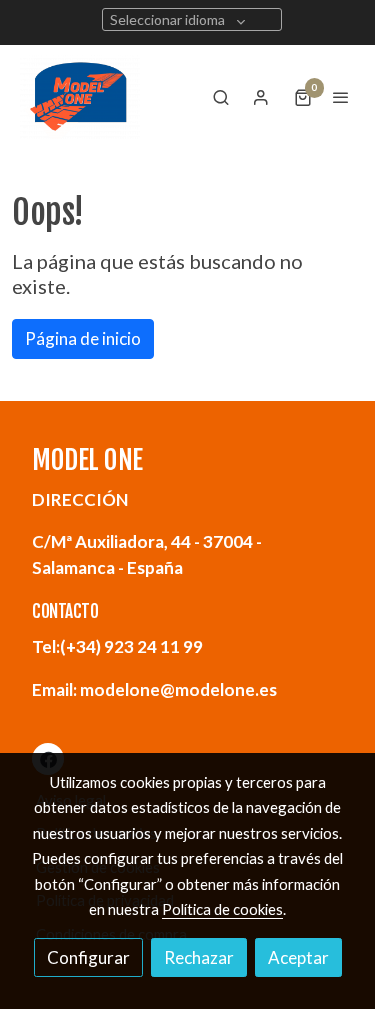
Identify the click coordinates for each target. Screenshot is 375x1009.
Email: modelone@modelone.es (154, 689)
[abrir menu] (341, 97)
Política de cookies (222, 909)
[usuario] (261, 97)
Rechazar (199, 957)
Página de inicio (83, 338)
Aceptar (298, 957)
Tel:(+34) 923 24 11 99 (117, 646)
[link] (80, 97)
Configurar (88, 957)
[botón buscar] (221, 97)
